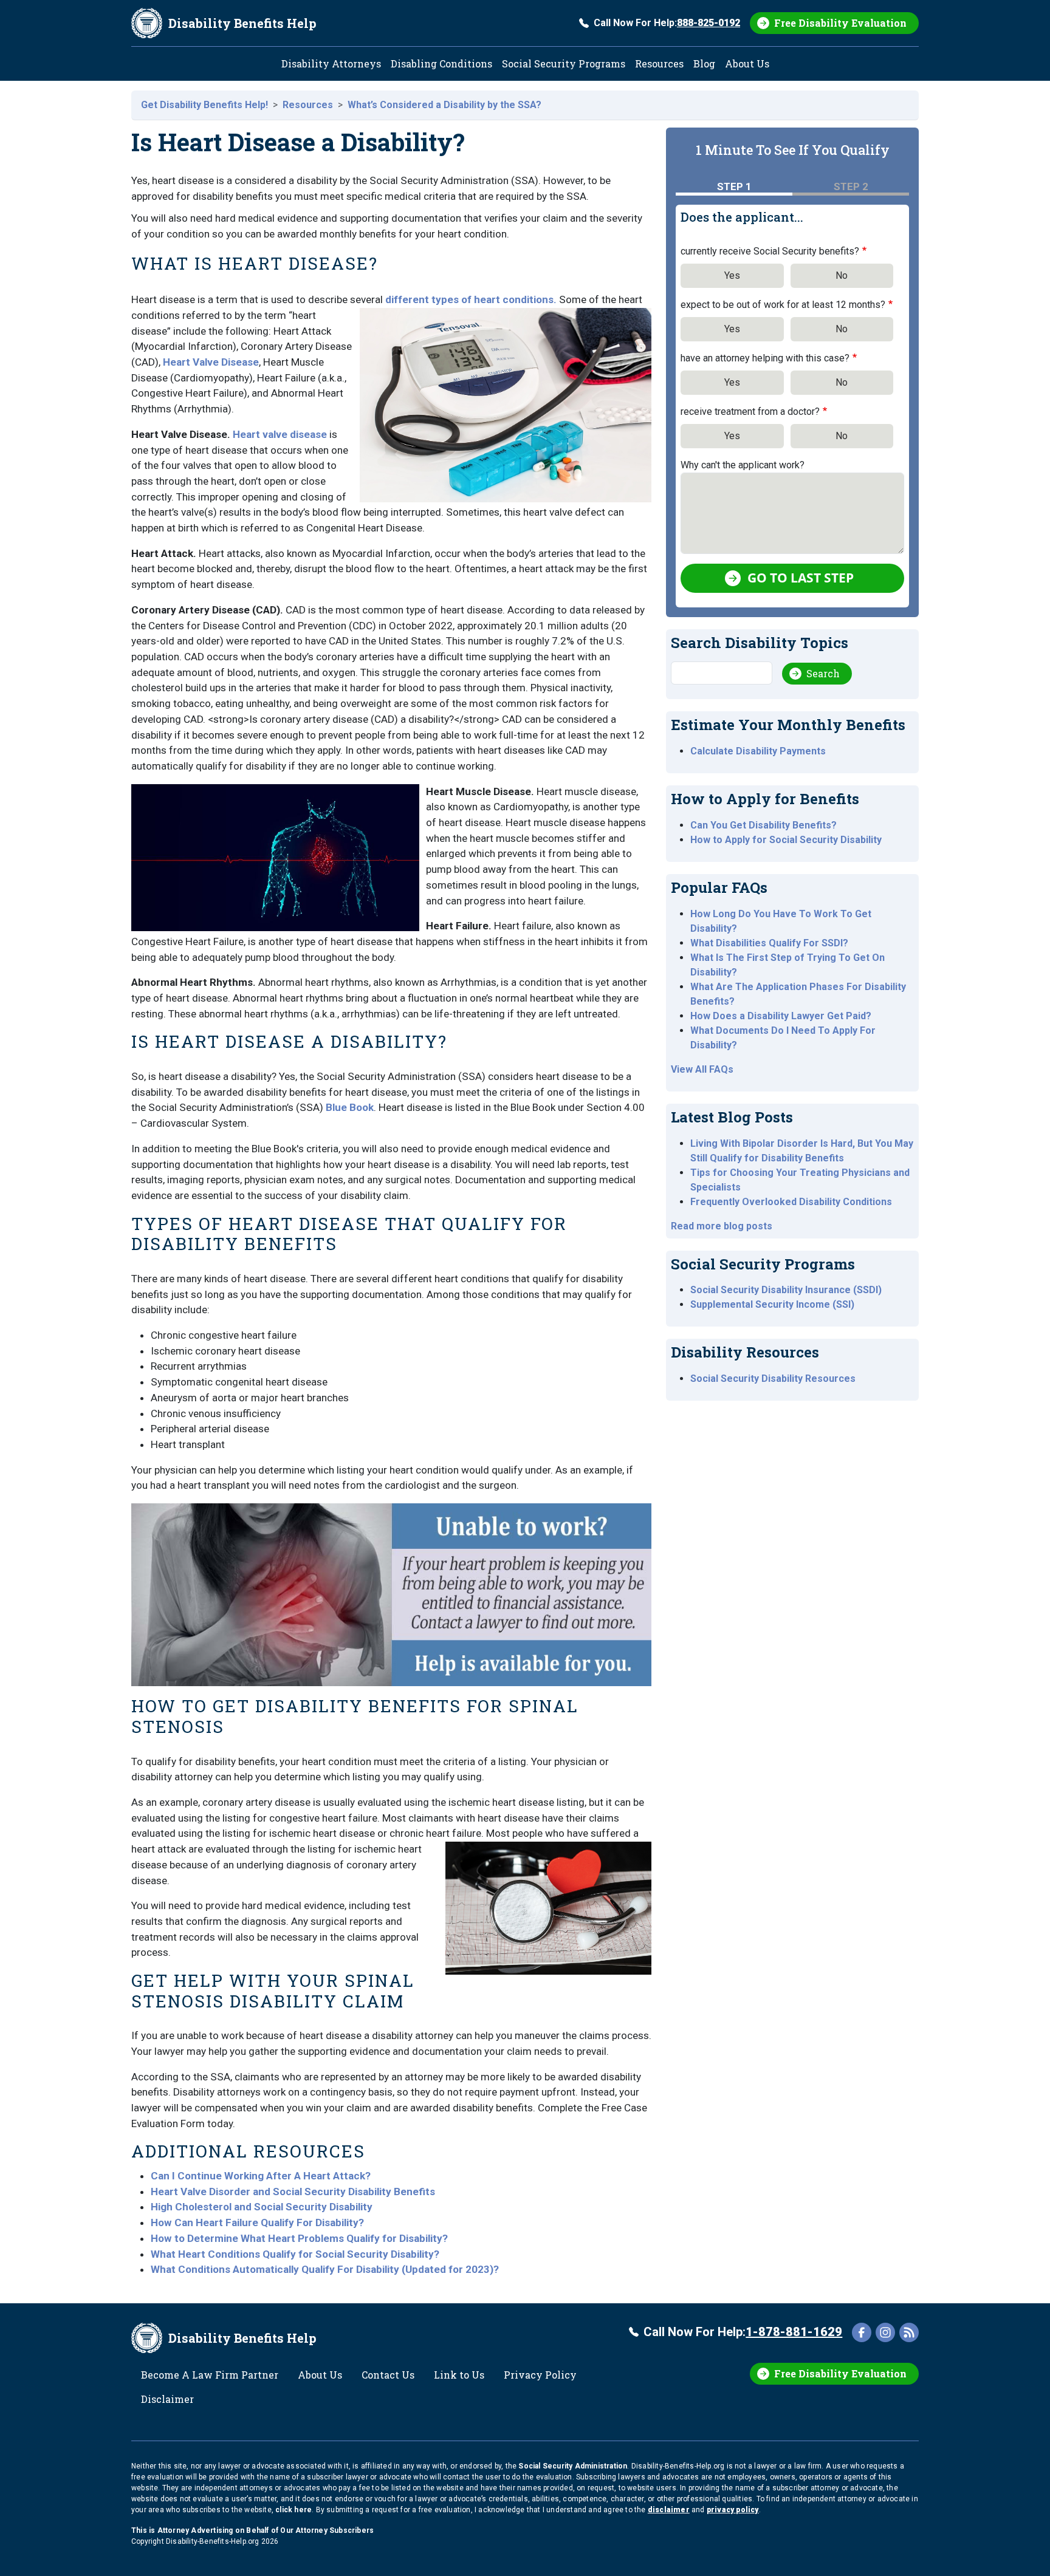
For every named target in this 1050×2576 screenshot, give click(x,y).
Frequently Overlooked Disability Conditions (791, 1202)
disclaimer (669, 2510)
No (842, 275)
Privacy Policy (540, 2375)
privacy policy (733, 2510)
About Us (747, 63)
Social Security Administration (573, 2466)
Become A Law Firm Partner (210, 2375)
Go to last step (801, 578)
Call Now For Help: (667, 23)
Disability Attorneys (331, 63)
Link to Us (459, 2375)
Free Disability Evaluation (840, 23)
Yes (732, 275)
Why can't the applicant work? (743, 465)
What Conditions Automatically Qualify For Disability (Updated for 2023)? (325, 2269)
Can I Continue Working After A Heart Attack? (261, 2176)
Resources (659, 63)
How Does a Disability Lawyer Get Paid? (781, 1016)
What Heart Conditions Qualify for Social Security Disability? (295, 2254)
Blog (704, 63)
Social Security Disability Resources (773, 1379)
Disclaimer (167, 2399)
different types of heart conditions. (471, 299)
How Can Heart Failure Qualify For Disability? (257, 2222)
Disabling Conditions (441, 63)
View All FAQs (702, 1069)
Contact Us (388, 2375)
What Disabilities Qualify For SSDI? (769, 943)
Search (823, 673)
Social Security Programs (564, 63)
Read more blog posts (722, 1226)
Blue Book (350, 1107)
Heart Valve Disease (211, 362)
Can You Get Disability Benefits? (763, 825)
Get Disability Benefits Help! (204, 105)
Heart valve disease (280, 434)
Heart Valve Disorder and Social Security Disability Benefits (293, 2192)
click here (293, 2510)
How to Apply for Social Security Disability (786, 840)
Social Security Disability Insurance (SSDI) (786, 1290)
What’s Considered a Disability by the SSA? (444, 105)
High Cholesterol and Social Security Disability (262, 2207)
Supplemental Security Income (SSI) (772, 1304)
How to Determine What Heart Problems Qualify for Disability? (299, 2238)
